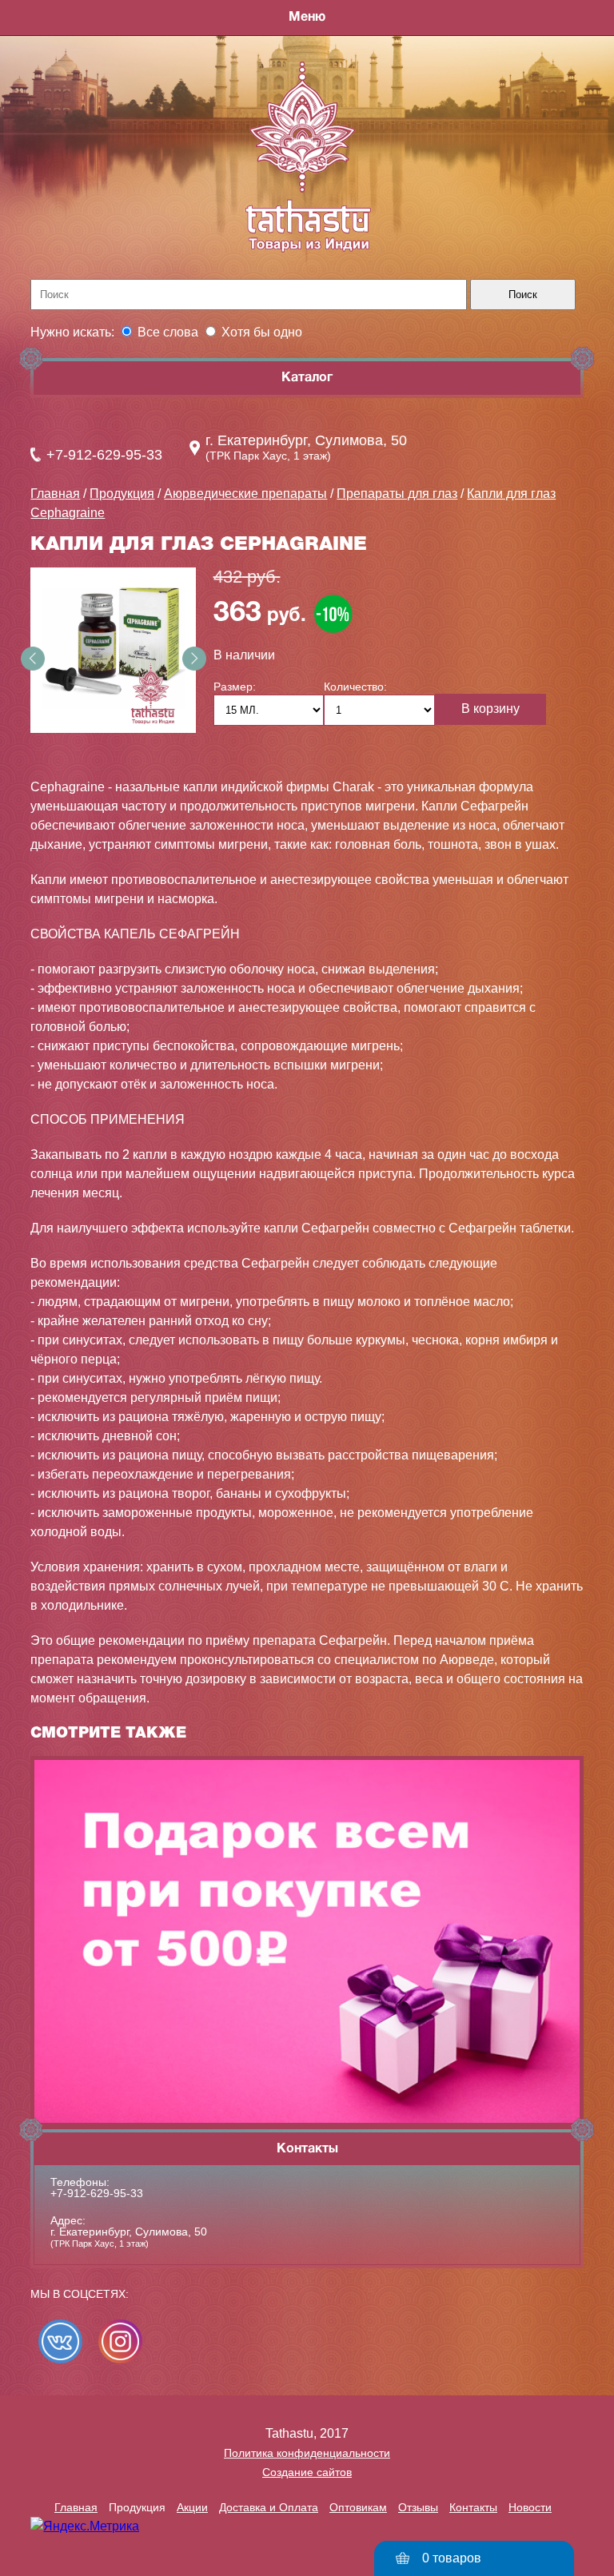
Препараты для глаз (397, 494)
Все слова (168, 332)
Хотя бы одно (262, 332)
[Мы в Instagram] (120, 2341)
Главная (55, 494)
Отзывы (418, 2507)
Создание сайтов (307, 2472)
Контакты (473, 2507)
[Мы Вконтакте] (60, 2341)
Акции (192, 2507)
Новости (530, 2507)
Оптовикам (358, 2507)
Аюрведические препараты (245, 494)
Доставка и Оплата (269, 2507)
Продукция (122, 494)
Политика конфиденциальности (307, 2453)
